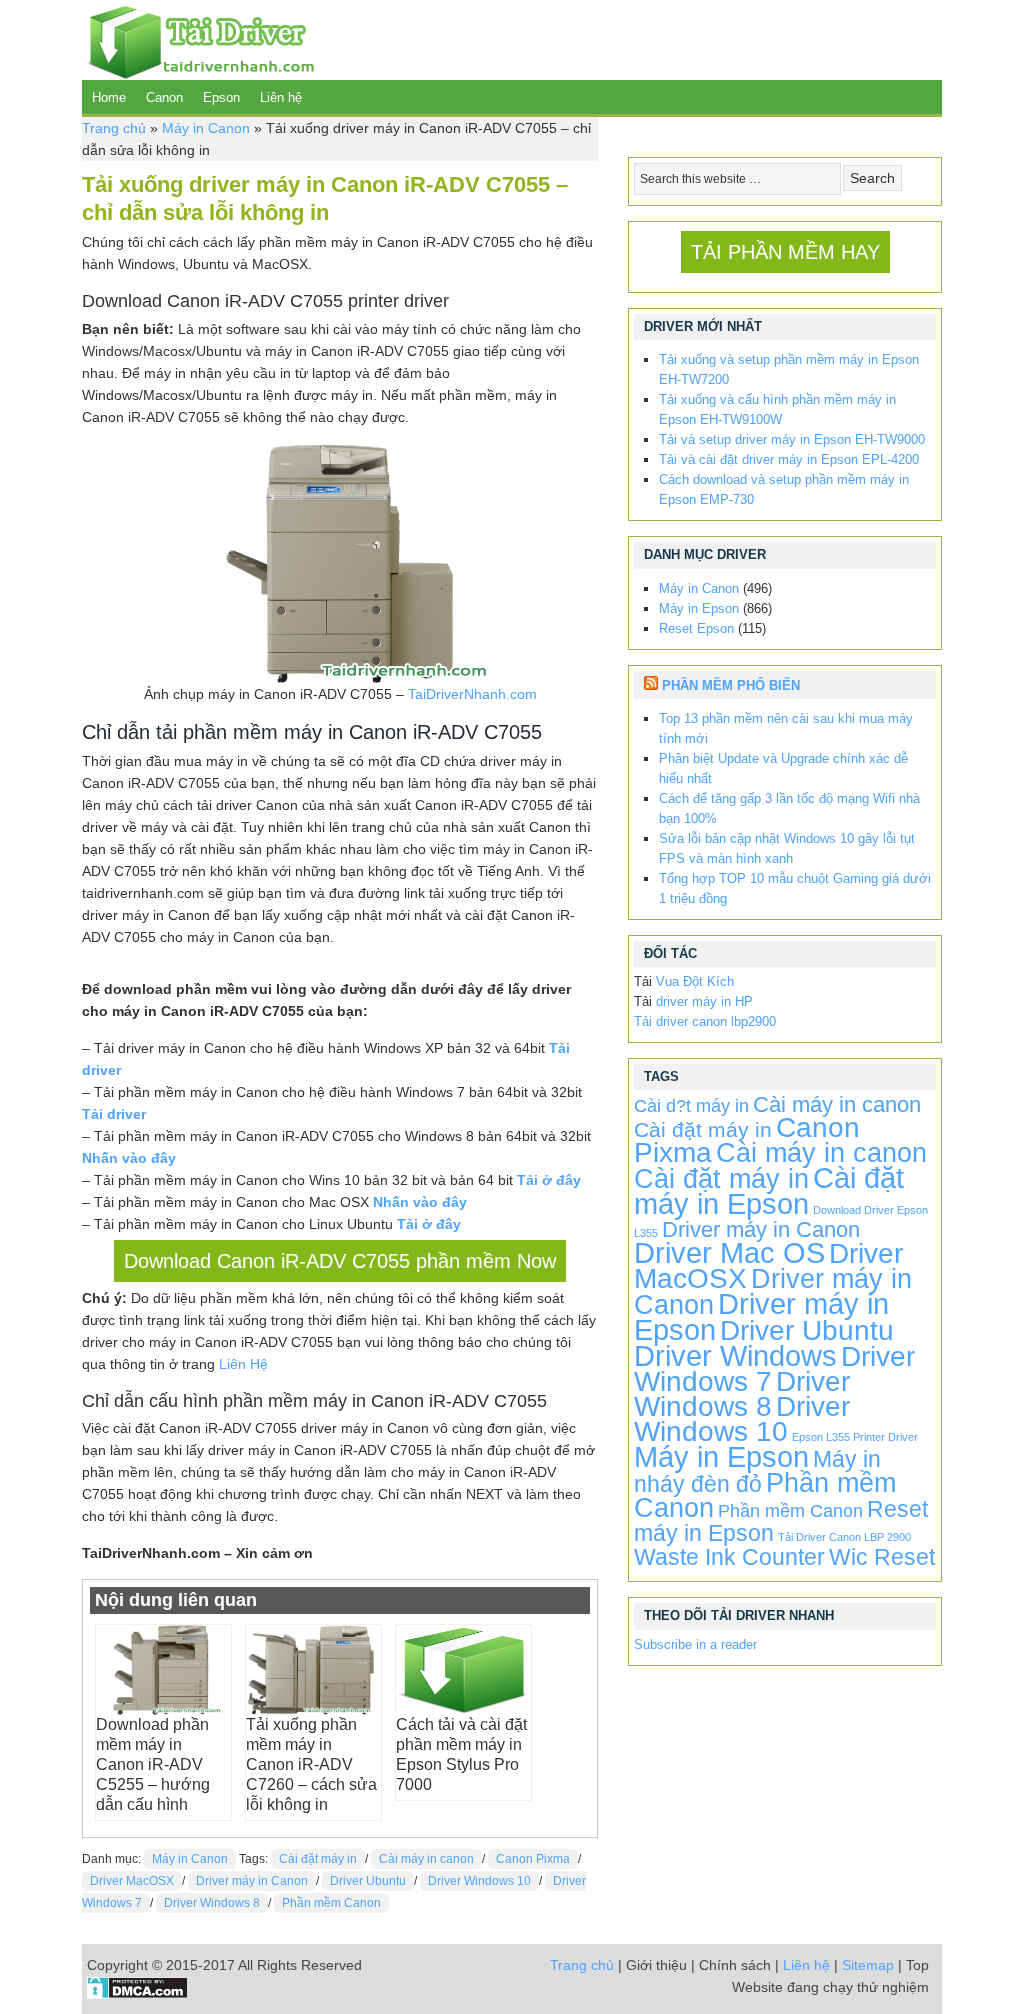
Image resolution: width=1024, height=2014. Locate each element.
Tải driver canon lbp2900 (705, 1021)
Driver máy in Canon (252, 1881)
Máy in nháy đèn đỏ (757, 1471)
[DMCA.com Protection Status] (137, 1994)
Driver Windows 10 (479, 1881)
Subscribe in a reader (695, 1644)
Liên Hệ (243, 1364)
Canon (164, 97)
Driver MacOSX (132, 1881)
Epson (221, 97)
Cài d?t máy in (691, 1106)
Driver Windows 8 (212, 1903)
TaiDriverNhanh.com (472, 694)
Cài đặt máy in (318, 1859)
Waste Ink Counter (729, 1557)
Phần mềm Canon (331, 1903)
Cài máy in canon (426, 1859)
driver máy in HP (704, 1001)
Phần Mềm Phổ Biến (731, 685)
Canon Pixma (533, 1859)
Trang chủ (114, 128)
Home (109, 97)
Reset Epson (696, 628)
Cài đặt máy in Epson (769, 1190)
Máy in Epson (699, 608)
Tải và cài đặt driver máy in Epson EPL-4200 (789, 459)
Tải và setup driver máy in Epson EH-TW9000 (792, 439)
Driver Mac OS (729, 1252)
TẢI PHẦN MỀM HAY (785, 252)
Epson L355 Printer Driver (855, 1437)
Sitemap (868, 1965)
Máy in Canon (206, 128)
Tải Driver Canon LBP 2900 (844, 1537)
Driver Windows (735, 1355)
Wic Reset (882, 1557)
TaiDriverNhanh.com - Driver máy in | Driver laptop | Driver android (198, 40)
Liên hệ (281, 97)
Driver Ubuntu (368, 1881)
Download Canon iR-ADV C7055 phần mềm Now (340, 1261)
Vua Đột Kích (695, 981)
